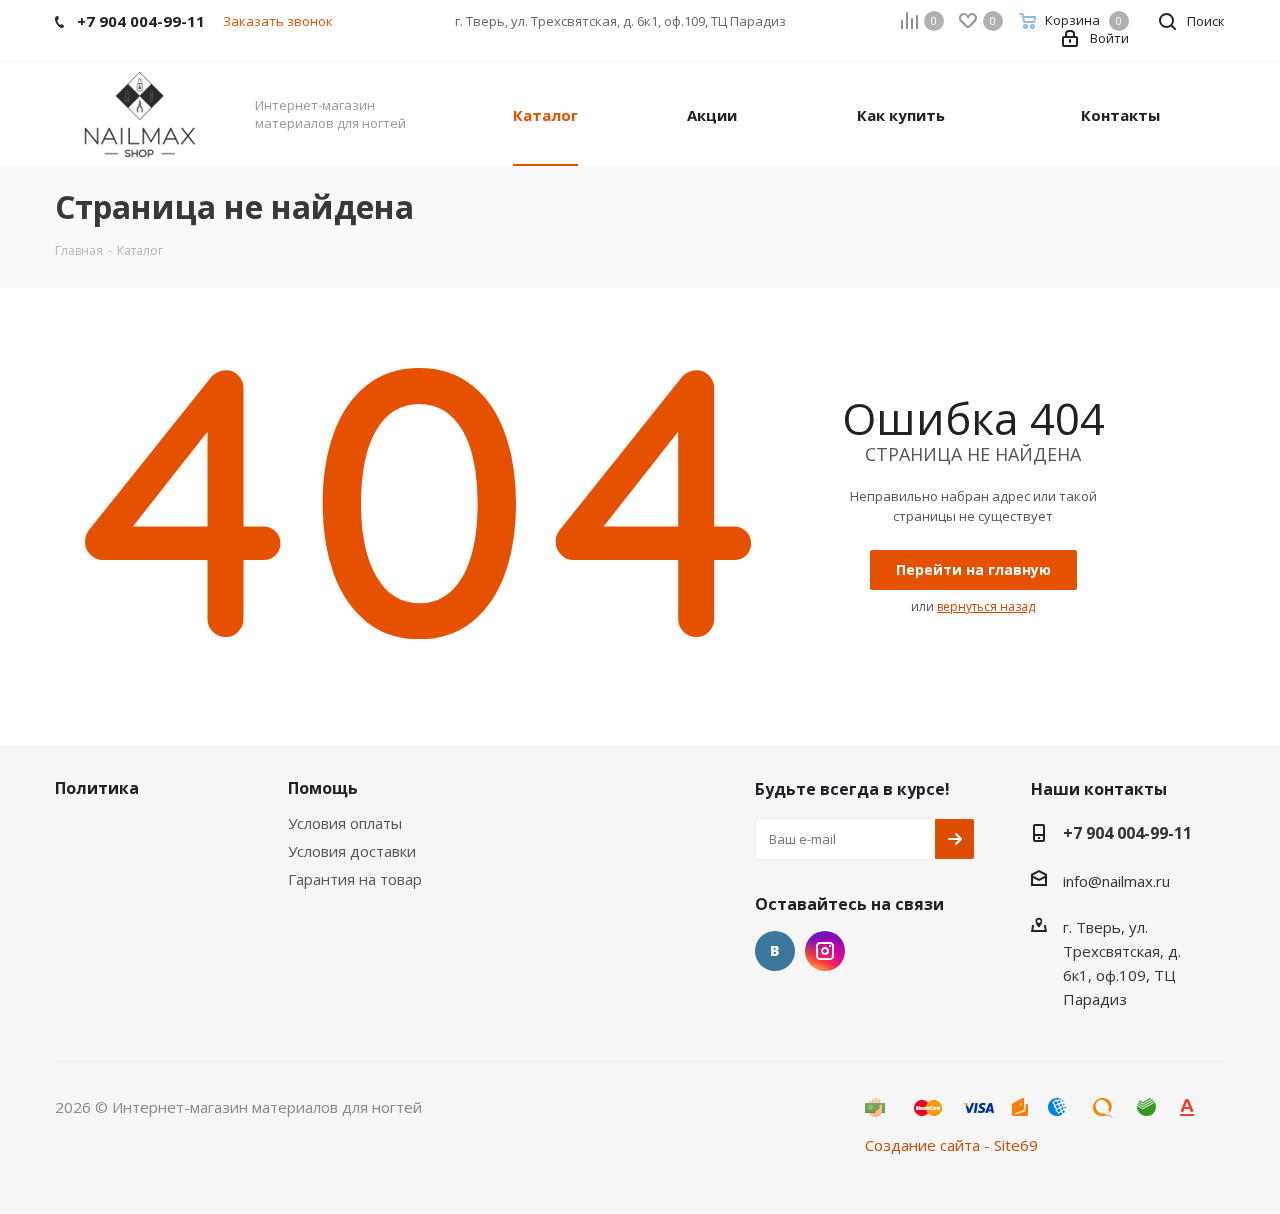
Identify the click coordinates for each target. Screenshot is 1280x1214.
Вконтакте (775, 951)
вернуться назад (986, 606)
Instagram (825, 951)
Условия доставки (352, 851)
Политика (97, 788)
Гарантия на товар (355, 879)
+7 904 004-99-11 (1127, 833)
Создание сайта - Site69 (951, 1145)
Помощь (323, 788)
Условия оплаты (345, 823)
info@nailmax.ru (1116, 881)
